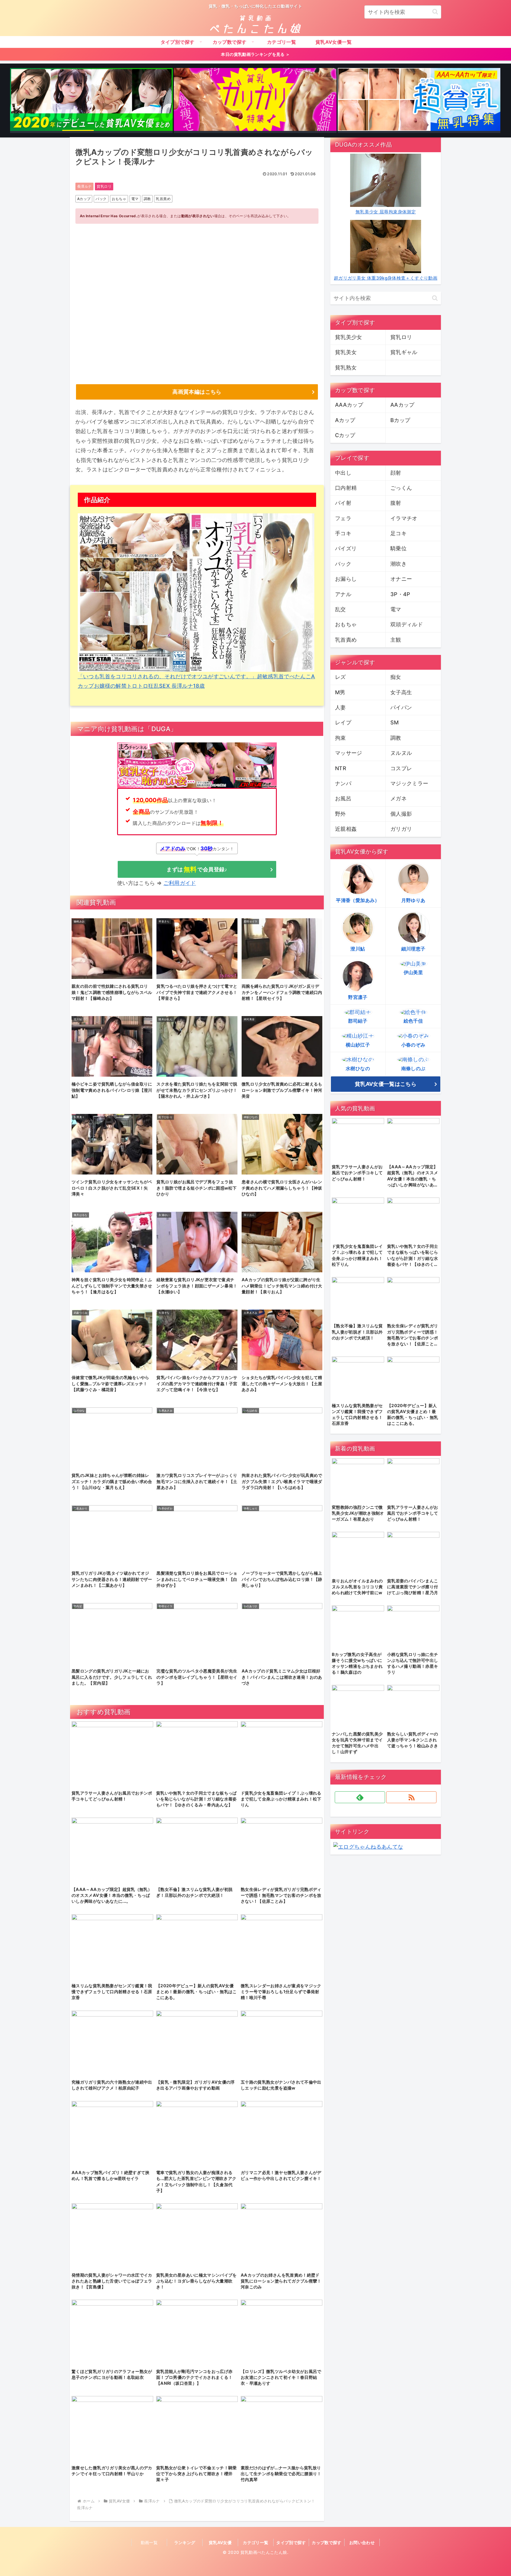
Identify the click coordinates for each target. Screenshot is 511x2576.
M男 (340, 692)
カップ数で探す (327, 2542)
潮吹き (398, 564)
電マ (135, 199)
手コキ (343, 533)
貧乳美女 (346, 352)
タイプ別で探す (291, 2542)
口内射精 (346, 488)
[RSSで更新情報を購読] (411, 1797)
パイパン (401, 707)
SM (395, 722)
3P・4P (400, 594)
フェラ (343, 518)
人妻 (341, 707)
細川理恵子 (413, 949)
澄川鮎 (358, 949)
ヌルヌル (401, 753)
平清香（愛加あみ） (358, 900)
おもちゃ (119, 199)
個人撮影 (401, 814)
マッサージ (349, 753)
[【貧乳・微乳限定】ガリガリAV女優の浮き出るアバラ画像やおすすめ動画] (255, 100)
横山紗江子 (358, 1045)
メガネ (398, 798)
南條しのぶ (413, 1068)
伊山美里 (413, 972)
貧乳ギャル (404, 352)
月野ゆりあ (413, 900)
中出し (343, 473)
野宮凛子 (358, 997)
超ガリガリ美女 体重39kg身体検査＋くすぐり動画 (386, 278)
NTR (341, 768)
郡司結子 (358, 1021)
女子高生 (401, 692)
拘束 (341, 738)
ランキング (185, 2542)
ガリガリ (401, 829)
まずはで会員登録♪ (197, 869)
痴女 (396, 677)
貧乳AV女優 (220, 2542)
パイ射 (343, 503)
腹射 (396, 503)
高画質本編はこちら (197, 392)
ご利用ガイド (180, 883)
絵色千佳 (413, 1021)
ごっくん (401, 488)
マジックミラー (409, 783)
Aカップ (84, 199)
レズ (341, 677)
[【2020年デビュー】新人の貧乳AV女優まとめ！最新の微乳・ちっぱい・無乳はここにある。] (91, 100)
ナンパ (343, 783)
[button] (435, 12)
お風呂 (343, 798)
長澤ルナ (84, 186)
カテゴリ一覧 (256, 2542)
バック (101, 199)
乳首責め (163, 199)
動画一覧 (149, 2542)
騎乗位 (398, 548)
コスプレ (401, 768)
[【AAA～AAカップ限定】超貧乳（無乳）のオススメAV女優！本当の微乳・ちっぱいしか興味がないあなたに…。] (419, 100)
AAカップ (402, 405)
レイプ (343, 722)
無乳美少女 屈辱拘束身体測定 (386, 212)
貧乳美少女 (349, 337)
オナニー (401, 579)
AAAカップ (349, 405)
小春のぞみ (413, 1045)
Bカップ (400, 420)
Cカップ (345, 435)
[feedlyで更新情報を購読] (360, 1797)
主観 (396, 640)
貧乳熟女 (346, 368)
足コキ (398, 533)
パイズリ (346, 548)
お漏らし (346, 579)
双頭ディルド (407, 624)
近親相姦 (346, 829)
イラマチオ (404, 518)
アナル (343, 594)
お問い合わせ (362, 2542)
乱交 (341, 609)
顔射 (396, 473)
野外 (341, 814)
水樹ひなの (358, 1068)
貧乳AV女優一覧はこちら (386, 1084)
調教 (147, 199)
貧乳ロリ (104, 186)
